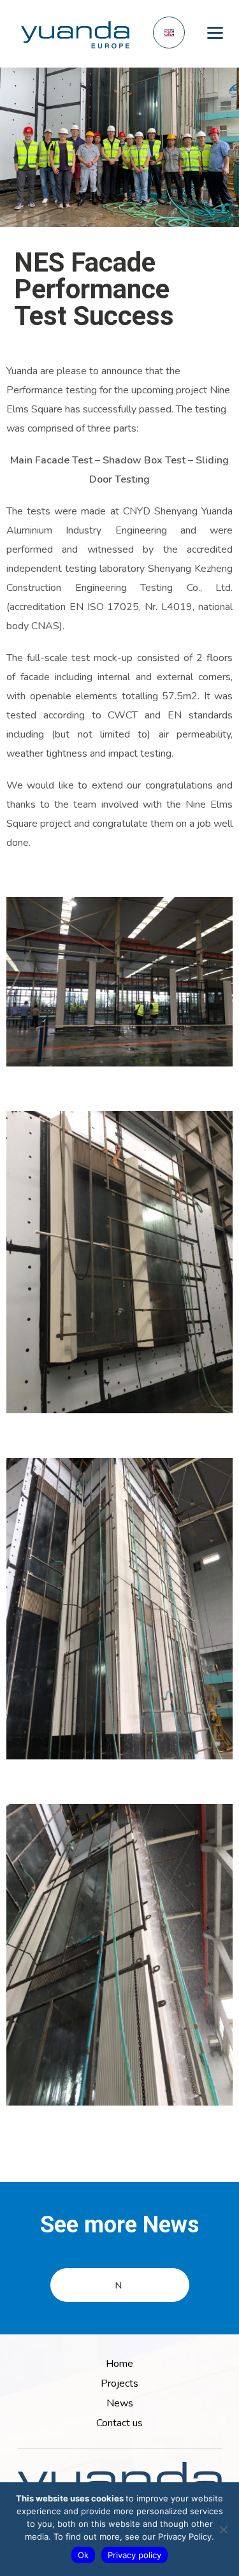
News (120, 2403)
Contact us (119, 2423)
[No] (223, 2529)
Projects (119, 2383)
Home (119, 2364)
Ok (83, 2555)
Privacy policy (134, 2555)
